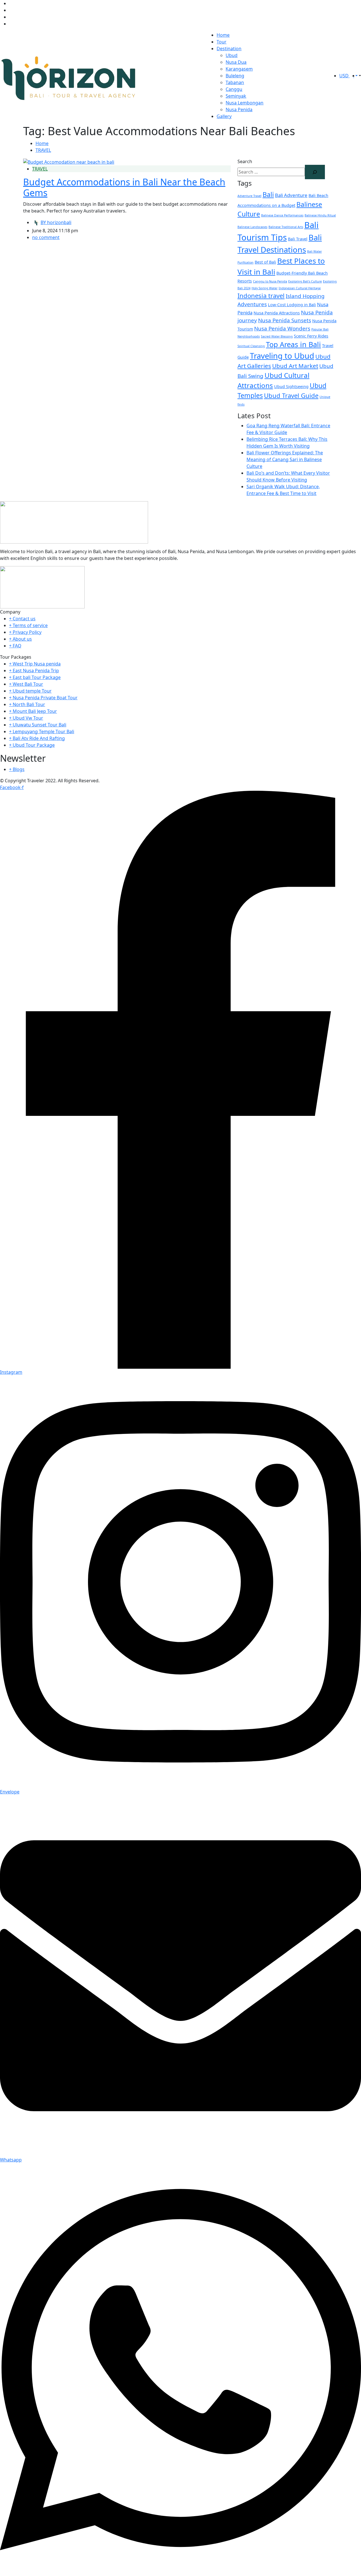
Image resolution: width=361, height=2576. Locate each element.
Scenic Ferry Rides (311, 336)
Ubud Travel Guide (291, 395)
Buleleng (235, 76)
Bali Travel (298, 239)
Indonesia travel (261, 295)
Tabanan (235, 82)
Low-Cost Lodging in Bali (292, 305)
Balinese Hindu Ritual (320, 215)
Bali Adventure (291, 195)
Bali (268, 194)
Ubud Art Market (295, 366)
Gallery (224, 116)
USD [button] (345, 76)
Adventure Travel (249, 196)
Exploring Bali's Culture (305, 281)
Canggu (234, 89)
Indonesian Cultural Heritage (300, 288)
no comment (46, 237)
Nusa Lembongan (245, 103)
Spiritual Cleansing (251, 346)
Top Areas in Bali (293, 344)
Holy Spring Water (265, 288)
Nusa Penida (239, 109)
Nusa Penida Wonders (282, 328)
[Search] (315, 172)
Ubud (232, 55)
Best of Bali (265, 262)
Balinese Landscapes (252, 227)
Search (245, 161)
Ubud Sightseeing (291, 386)
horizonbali (56, 222)
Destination (229, 49)
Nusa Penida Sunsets (285, 320)
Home (223, 35)
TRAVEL (43, 150)
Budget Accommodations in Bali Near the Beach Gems (124, 187)
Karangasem (239, 69)
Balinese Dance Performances (282, 215)
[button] (359, 76)
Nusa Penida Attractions (277, 313)
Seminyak (236, 96)
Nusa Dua (236, 62)
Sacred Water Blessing (277, 336)
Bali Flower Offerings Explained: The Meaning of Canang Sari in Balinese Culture (285, 459)
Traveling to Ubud (282, 356)
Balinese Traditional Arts (286, 227)
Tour (222, 42)
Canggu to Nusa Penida (270, 281)
